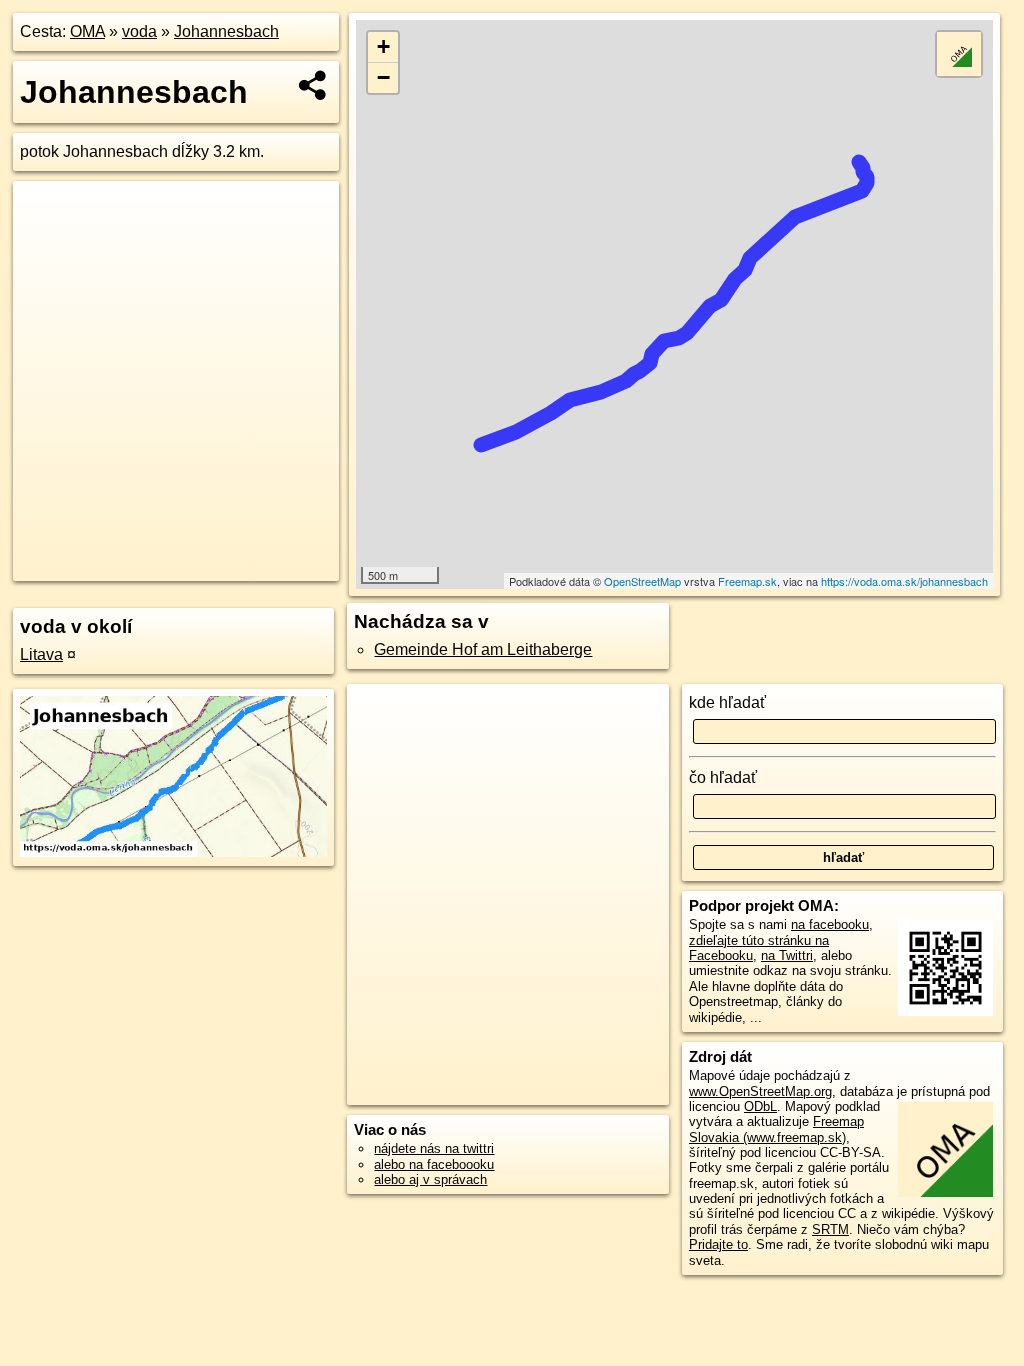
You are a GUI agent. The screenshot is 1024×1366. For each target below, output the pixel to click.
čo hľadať (723, 777)
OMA (87, 31)
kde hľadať (727, 702)
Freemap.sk (747, 581)
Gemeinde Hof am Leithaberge (483, 649)
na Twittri (787, 955)
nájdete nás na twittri (434, 1148)
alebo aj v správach (430, 1179)
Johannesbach (226, 31)
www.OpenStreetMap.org (760, 1091)
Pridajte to (718, 1244)
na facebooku (830, 924)
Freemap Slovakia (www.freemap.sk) (776, 1129)
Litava (41, 654)
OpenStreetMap (642, 581)
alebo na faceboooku (434, 1164)
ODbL (760, 1106)
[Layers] (959, 54)
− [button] (383, 77)
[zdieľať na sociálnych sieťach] (313, 85)
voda (139, 31)
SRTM (830, 1229)
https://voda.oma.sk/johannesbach (904, 581)
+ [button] (383, 46)
